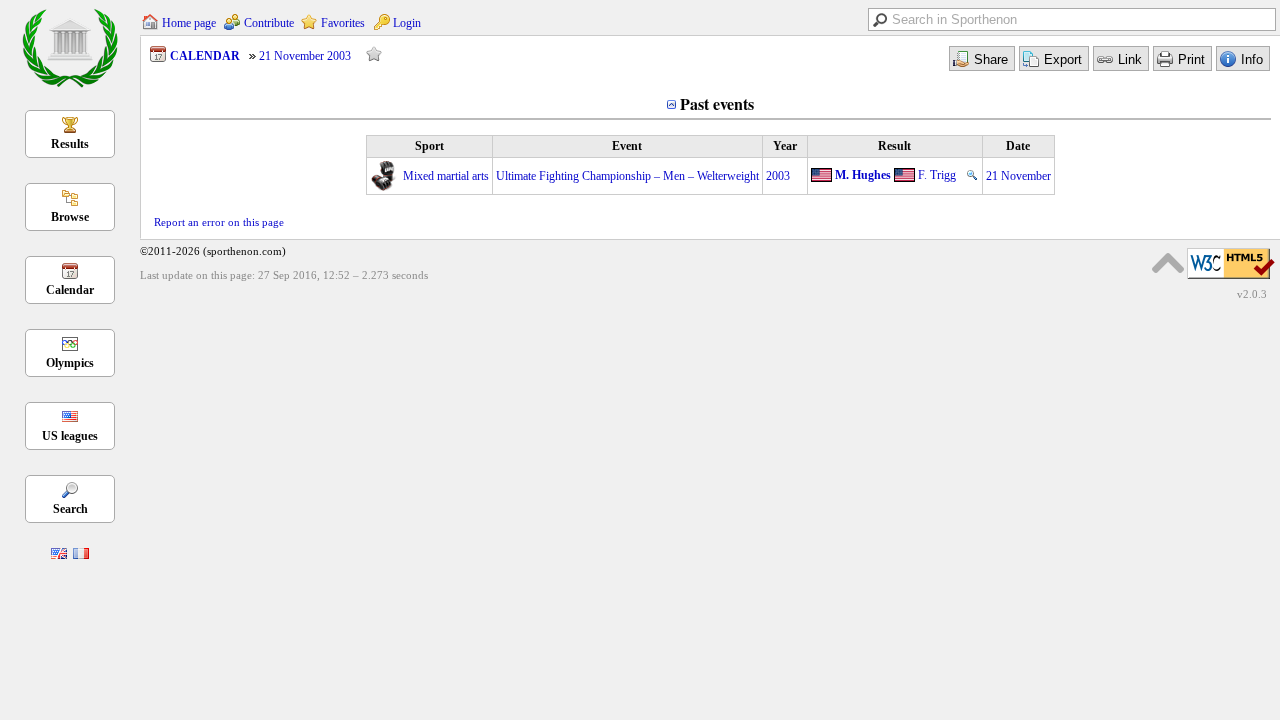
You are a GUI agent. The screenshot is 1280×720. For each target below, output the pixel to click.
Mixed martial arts (446, 176)
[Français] (81, 555)
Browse (70, 217)
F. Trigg (937, 175)
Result (894, 146)
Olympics (70, 363)
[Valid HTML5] (1231, 280)
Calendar (70, 290)
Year (785, 146)
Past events (717, 103)
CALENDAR (205, 56)
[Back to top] (1168, 263)
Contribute (269, 23)
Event (627, 146)
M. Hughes (863, 175)
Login (407, 23)
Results (70, 144)
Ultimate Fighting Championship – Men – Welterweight (627, 176)
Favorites (343, 23)
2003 (778, 176)
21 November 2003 (305, 56)
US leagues (70, 436)
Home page (189, 23)
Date (1018, 146)
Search (70, 509)
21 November (1018, 176)
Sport (429, 146)
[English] (59, 555)
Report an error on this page (219, 222)
